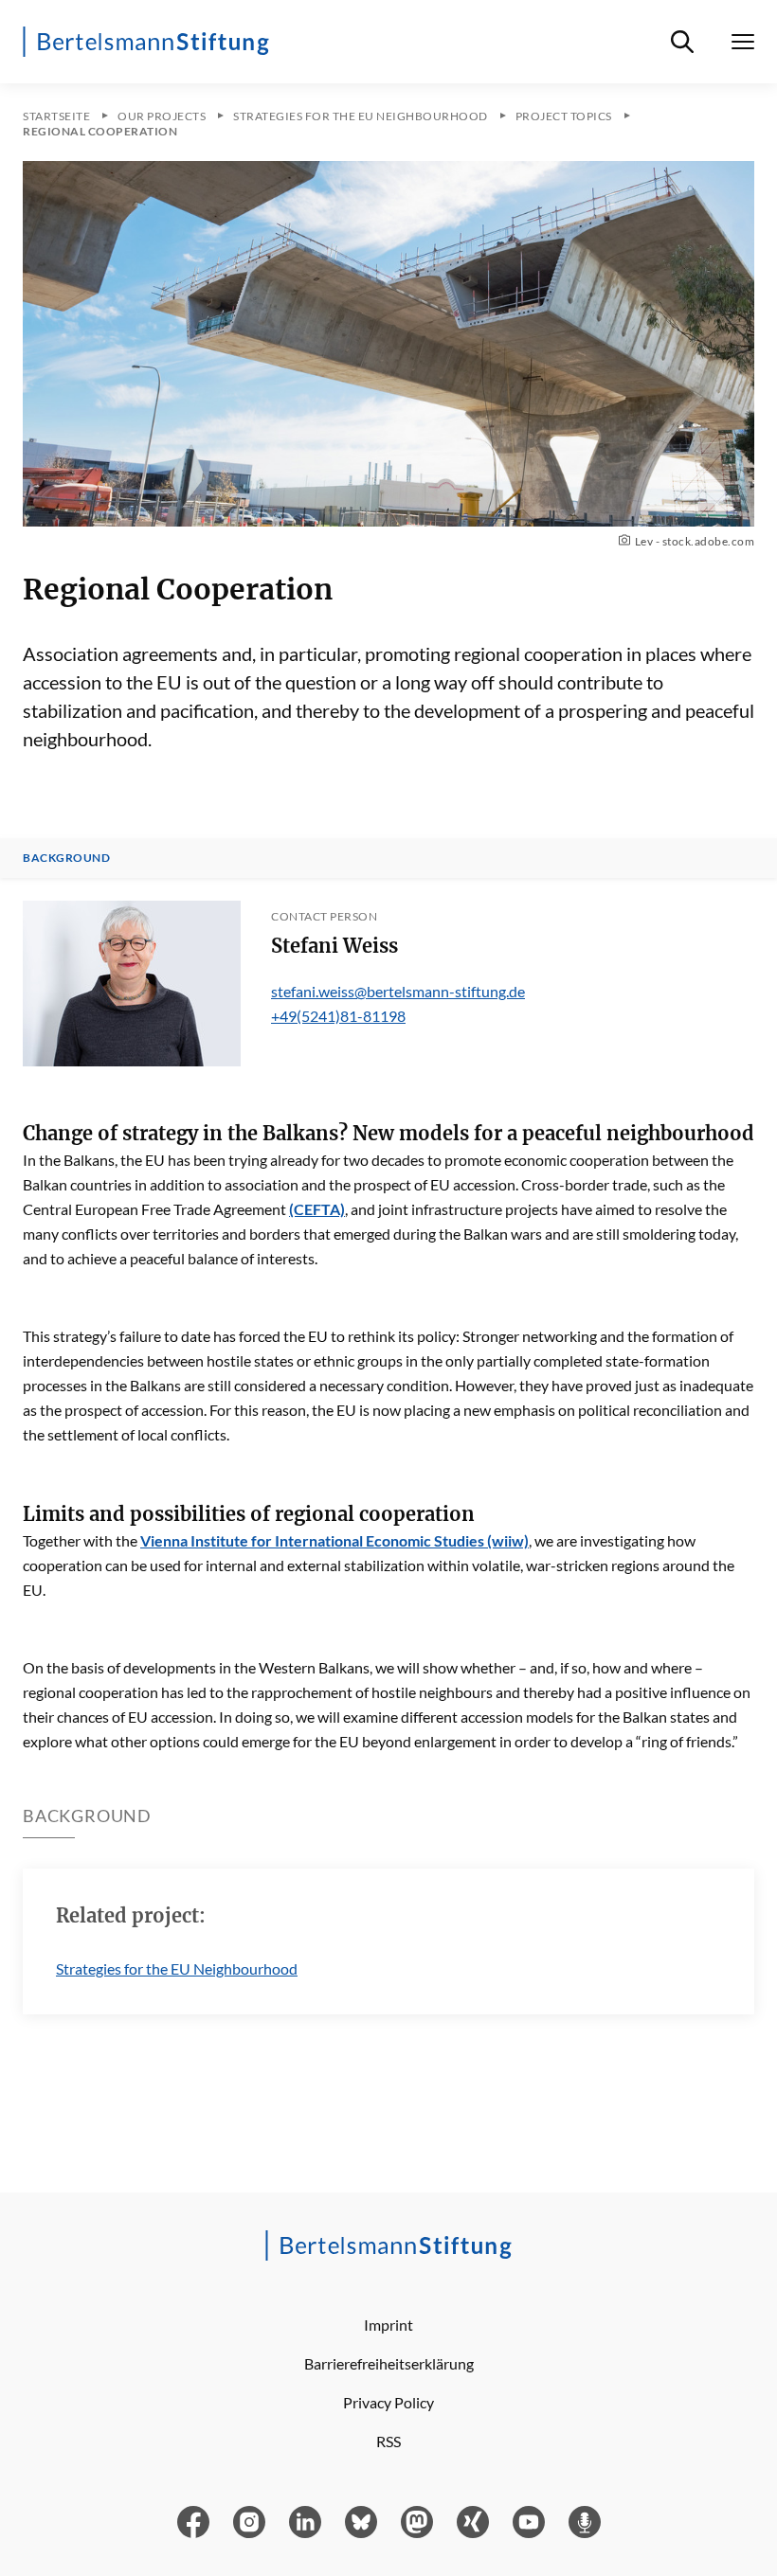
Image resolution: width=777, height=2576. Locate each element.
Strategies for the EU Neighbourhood (177, 1968)
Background (66, 858)
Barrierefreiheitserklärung (389, 2363)
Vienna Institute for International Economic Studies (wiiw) (334, 1540)
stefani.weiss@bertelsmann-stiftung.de (398, 991)
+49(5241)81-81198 (338, 1016)
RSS (388, 2441)
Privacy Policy (388, 2402)
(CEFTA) (317, 1209)
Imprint (388, 2325)
